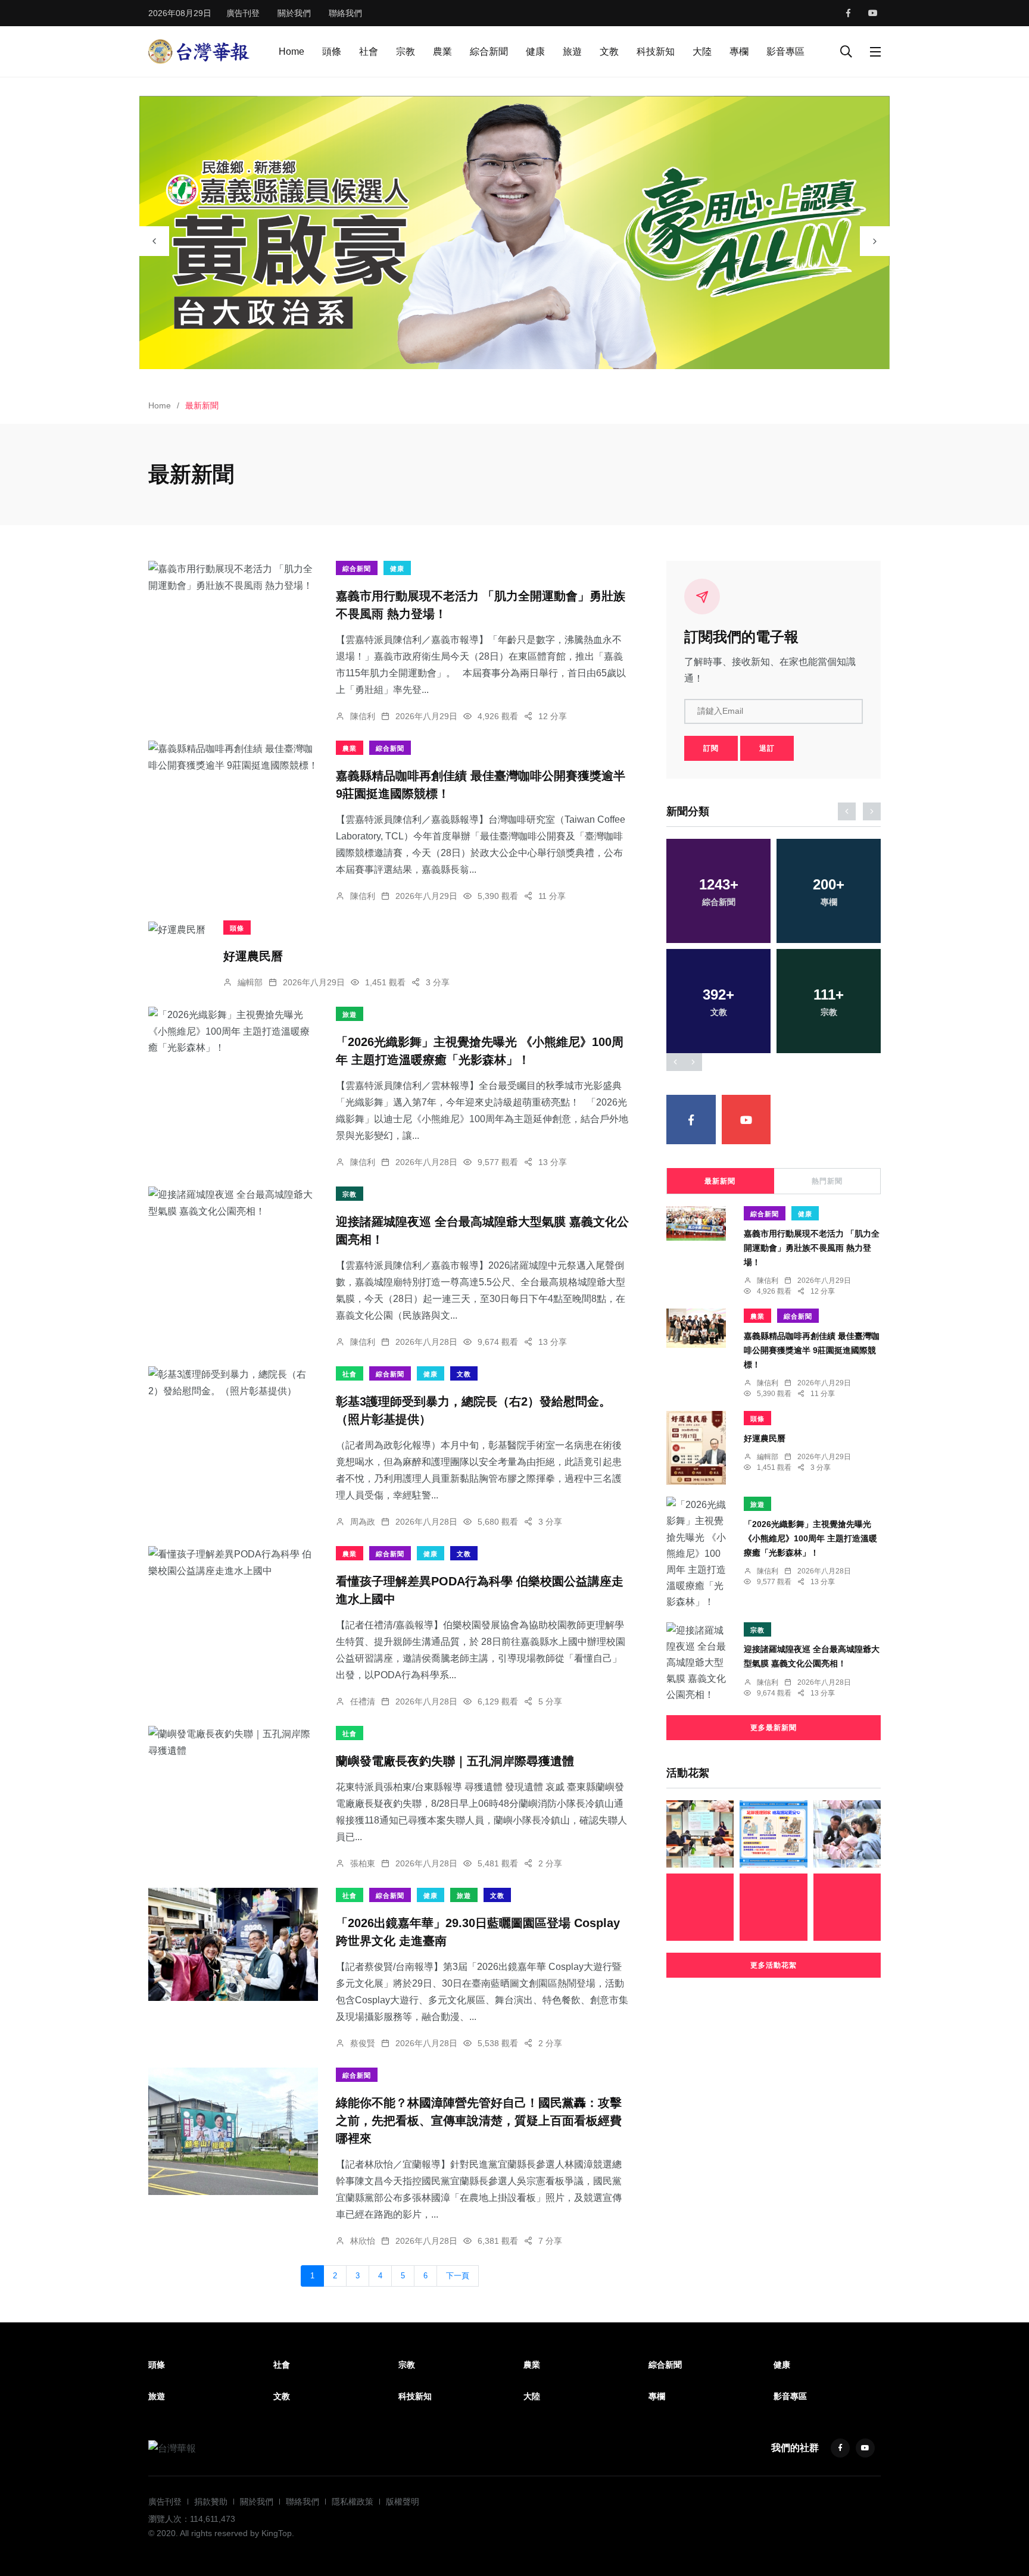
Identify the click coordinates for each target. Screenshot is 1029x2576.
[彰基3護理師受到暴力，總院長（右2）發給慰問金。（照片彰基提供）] (233, 1382)
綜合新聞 (489, 51)
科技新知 (656, 51)
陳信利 (363, 716)
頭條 (332, 51)
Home (291, 51)
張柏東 (363, 1863)
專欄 (739, 51)
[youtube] (873, 13)
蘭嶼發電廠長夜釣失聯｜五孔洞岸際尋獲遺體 (455, 1761)
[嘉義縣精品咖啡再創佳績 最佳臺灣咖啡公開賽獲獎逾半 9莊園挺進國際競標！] (233, 757)
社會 (369, 51)
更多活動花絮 (774, 1965)
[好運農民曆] (177, 929)
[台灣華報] (199, 51)
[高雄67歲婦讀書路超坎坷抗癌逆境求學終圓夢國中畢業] (847, 1907)
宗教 (406, 51)
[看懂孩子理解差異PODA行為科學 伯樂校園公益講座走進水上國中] (233, 1562)
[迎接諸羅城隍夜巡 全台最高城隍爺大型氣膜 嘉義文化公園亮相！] (233, 1203)
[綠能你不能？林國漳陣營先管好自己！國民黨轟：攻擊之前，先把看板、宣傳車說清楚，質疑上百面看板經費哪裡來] (233, 2131)
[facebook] (848, 13)
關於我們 (294, 13)
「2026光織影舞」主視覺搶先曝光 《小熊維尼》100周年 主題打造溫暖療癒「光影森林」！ (810, 1538)
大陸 (702, 51)
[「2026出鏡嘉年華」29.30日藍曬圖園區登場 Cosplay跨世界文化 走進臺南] (233, 1944)
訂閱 (711, 748)
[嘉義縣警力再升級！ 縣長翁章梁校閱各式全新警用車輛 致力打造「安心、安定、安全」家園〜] (773, 1907)
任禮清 (363, 1701)
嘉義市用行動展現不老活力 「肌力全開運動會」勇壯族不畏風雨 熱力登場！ (812, 1248)
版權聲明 (403, 2502)
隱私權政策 (353, 2502)
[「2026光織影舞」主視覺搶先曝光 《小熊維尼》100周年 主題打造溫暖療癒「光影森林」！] (233, 1031)
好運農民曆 (253, 956)
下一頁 (458, 2276)
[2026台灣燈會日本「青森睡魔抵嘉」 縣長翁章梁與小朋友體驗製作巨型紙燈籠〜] (847, 1834)
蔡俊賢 (363, 2043)
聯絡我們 (345, 13)
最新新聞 (720, 1181)
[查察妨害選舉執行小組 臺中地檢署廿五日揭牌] (700, 1907)
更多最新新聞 (774, 1728)
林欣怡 (363, 2241)
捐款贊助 (211, 2502)
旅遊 (572, 51)
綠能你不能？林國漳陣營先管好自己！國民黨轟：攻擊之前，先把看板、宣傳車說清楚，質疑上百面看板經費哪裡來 (479, 2121)
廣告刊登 (243, 13)
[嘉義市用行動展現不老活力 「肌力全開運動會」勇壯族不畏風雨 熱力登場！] (233, 577)
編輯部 (250, 982)
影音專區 (785, 51)
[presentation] (154, 241)
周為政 (363, 1522)
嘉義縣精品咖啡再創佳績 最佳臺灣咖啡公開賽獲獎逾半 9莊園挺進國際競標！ (812, 1350)
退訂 (767, 748)
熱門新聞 (827, 1181)
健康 (535, 51)
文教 (609, 51)
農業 (442, 51)
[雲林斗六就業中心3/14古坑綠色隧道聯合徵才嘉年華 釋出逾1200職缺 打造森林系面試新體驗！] (700, 1834)
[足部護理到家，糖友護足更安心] (773, 1834)
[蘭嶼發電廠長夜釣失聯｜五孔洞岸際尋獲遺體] (233, 1742)
